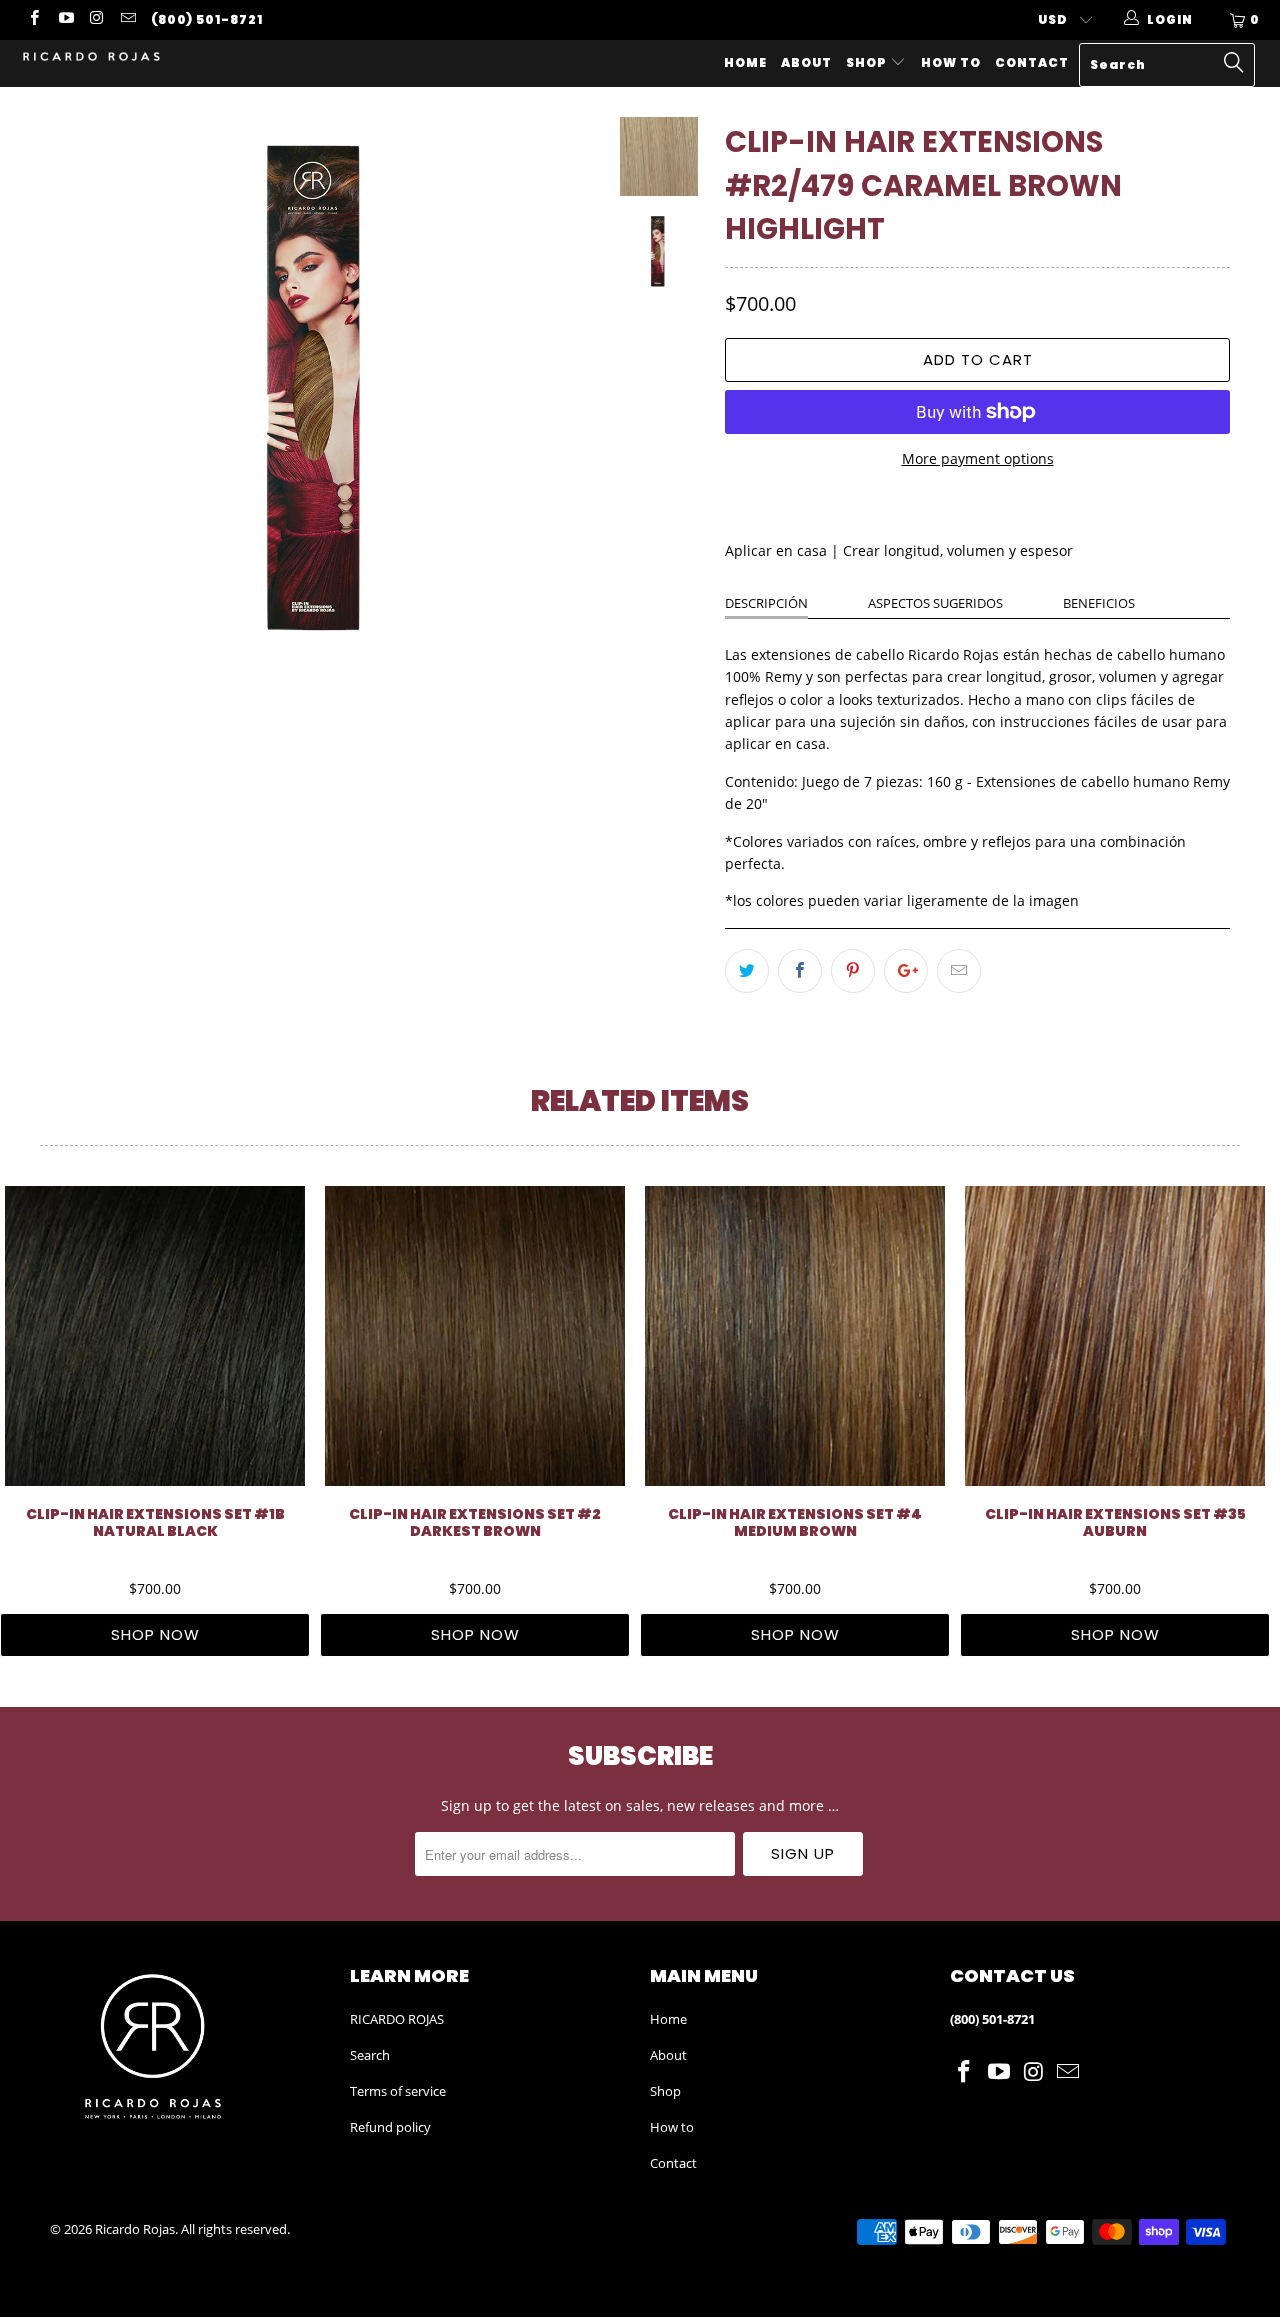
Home (745, 62)
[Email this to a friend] (959, 971)
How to (951, 62)
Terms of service (398, 2091)
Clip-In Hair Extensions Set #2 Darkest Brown (475, 1336)
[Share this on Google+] (906, 971)
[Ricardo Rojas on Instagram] (96, 19)
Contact (1032, 62)
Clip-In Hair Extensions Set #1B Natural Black (155, 1336)
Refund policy (390, 2127)
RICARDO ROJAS (397, 2019)
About (806, 62)
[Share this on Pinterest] (853, 971)
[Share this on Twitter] (747, 971)
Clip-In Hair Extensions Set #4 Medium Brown (795, 1336)
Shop (868, 62)
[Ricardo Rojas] (112, 57)
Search (370, 2055)
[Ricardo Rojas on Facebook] (33, 19)
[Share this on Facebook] (800, 971)
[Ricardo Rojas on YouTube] (64, 19)
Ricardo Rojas (135, 2229)
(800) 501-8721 (207, 19)
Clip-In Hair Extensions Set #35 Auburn (1115, 1336)
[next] (565, 389)
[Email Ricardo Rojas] (127, 19)
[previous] (79, 389)
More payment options (978, 458)
